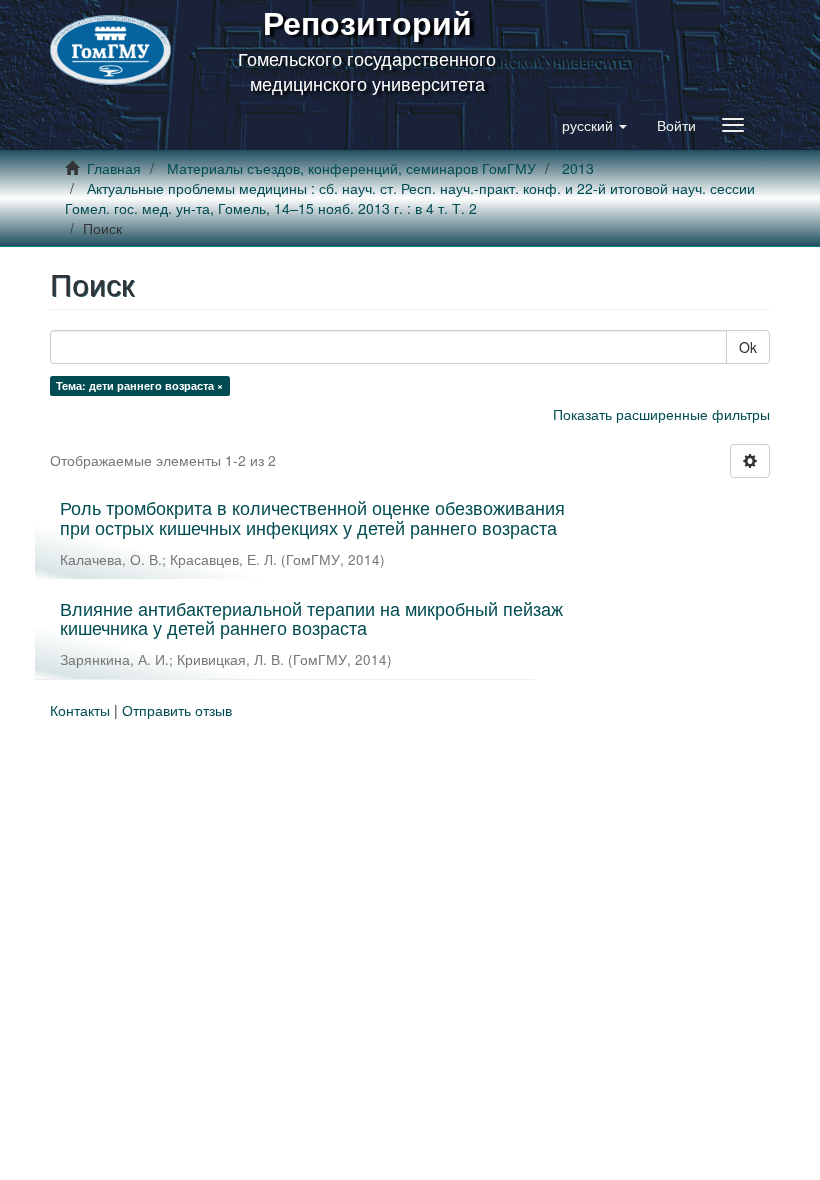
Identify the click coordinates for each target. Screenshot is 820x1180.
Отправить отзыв (177, 710)
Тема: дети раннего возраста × (139, 385)
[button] (594, 125)
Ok (748, 347)
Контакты (80, 710)
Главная (114, 168)
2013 (578, 168)
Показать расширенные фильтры (661, 414)
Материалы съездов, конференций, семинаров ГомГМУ (351, 168)
